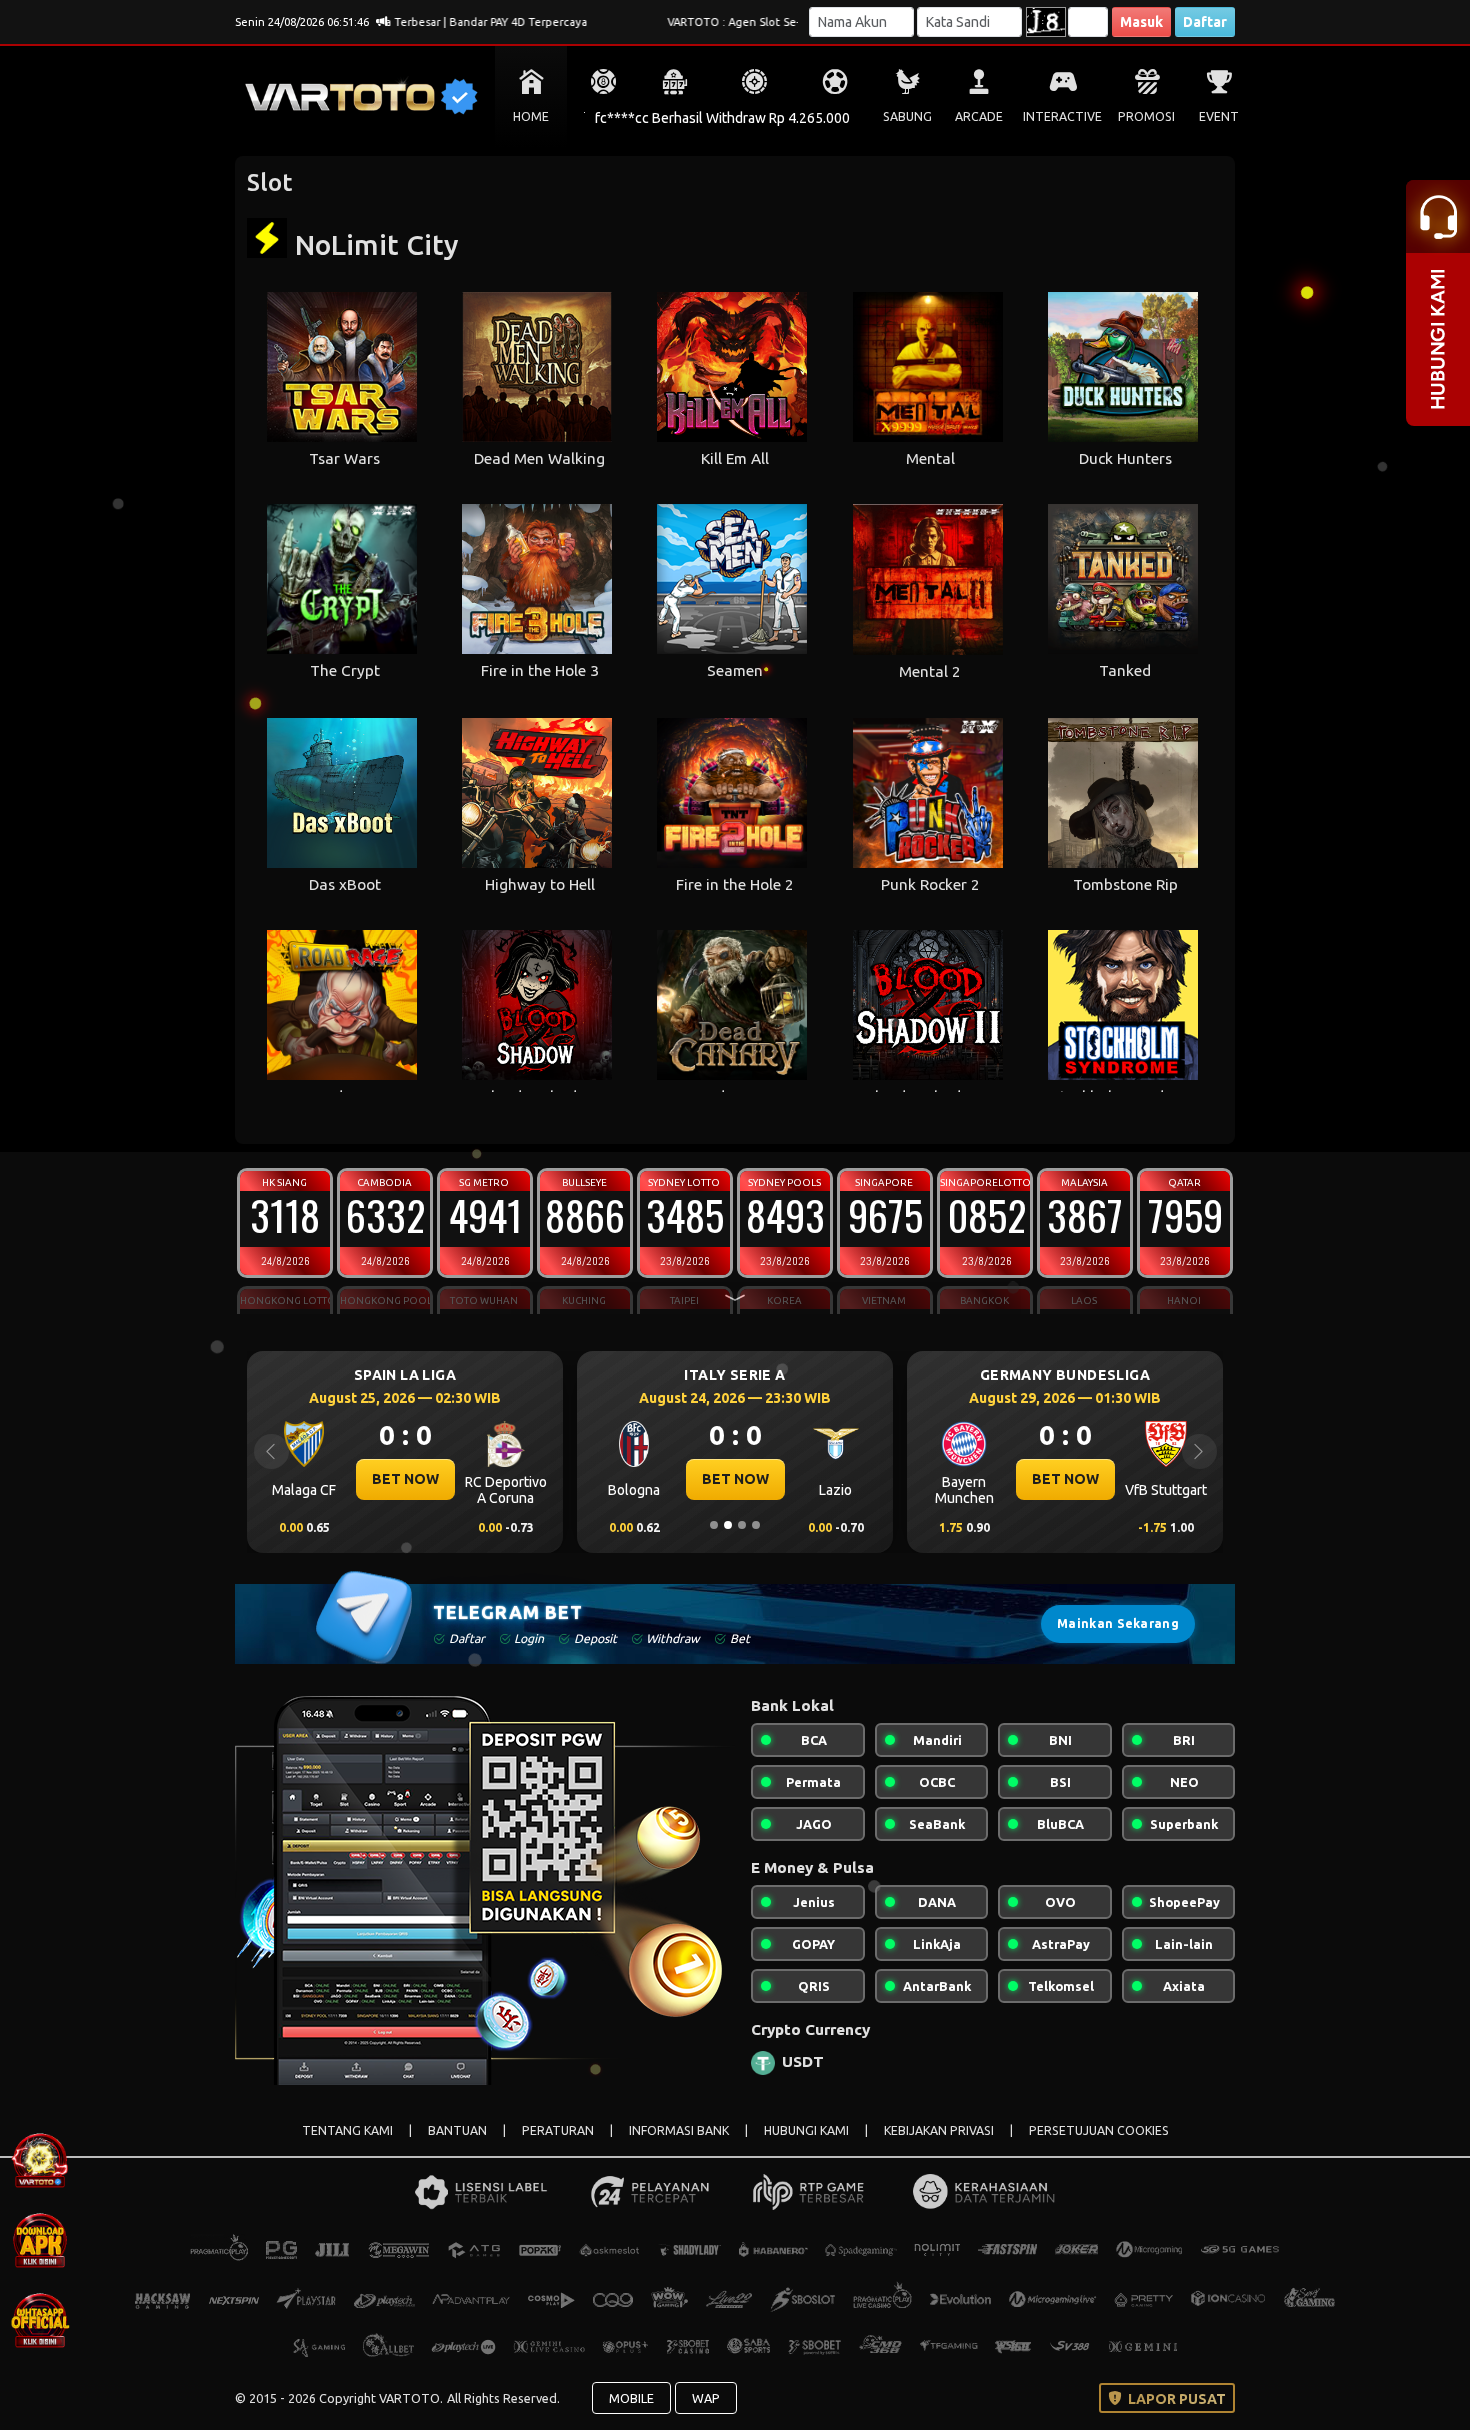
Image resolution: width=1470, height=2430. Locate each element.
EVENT (1219, 116)
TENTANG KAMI (347, 2130)
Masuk (1141, 22)
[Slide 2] (728, 1525)
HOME (531, 116)
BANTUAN (457, 2130)
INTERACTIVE (1062, 116)
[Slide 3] (742, 1525)
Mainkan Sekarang (1118, 1623)
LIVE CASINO (755, 116)
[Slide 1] (714, 1525)
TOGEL (603, 116)
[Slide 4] (756, 1525)
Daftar (1205, 22)
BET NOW (405, 1479)
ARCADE (979, 116)
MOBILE (631, 2398)
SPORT (835, 116)
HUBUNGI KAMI (806, 2130)
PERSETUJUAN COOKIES (1099, 2130)
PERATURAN (558, 2130)
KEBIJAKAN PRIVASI (939, 2130)
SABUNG (907, 116)
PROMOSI (1146, 116)
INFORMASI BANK (679, 2130)
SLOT (675, 116)
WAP (706, 2398)
